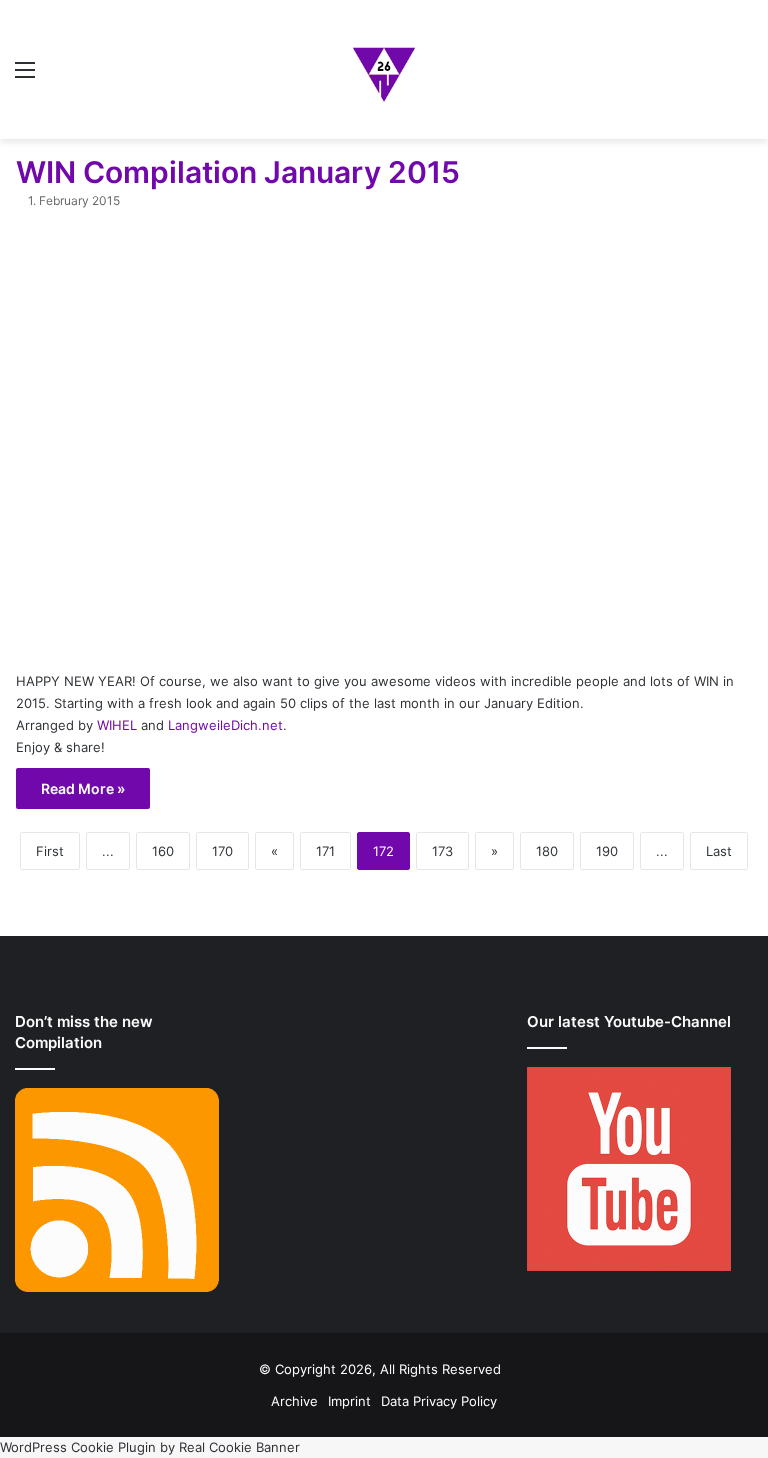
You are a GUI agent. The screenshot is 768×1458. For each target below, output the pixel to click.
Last (719, 851)
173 (442, 851)
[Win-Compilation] (384, 69)
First (50, 851)
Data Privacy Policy (439, 1401)
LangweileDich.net (225, 725)
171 (325, 851)
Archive (294, 1401)
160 (163, 851)
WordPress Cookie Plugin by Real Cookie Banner (150, 1447)
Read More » (83, 788)
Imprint (349, 1401)
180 (547, 851)
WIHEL (117, 725)
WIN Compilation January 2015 (238, 172)
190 (607, 851)
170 (222, 851)
